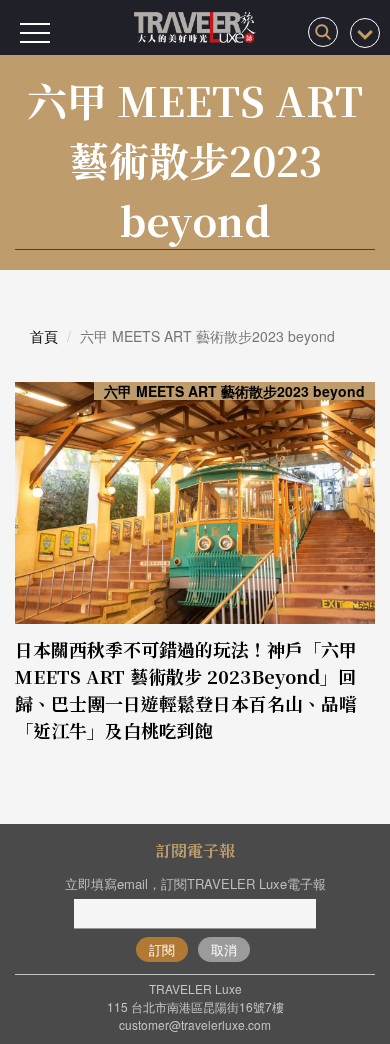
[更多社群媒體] (365, 33)
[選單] (35, 33)
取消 (224, 949)
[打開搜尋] (323, 32)
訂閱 (162, 949)
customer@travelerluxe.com (195, 1024)
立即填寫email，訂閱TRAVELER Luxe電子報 (195, 883)
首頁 (44, 336)
